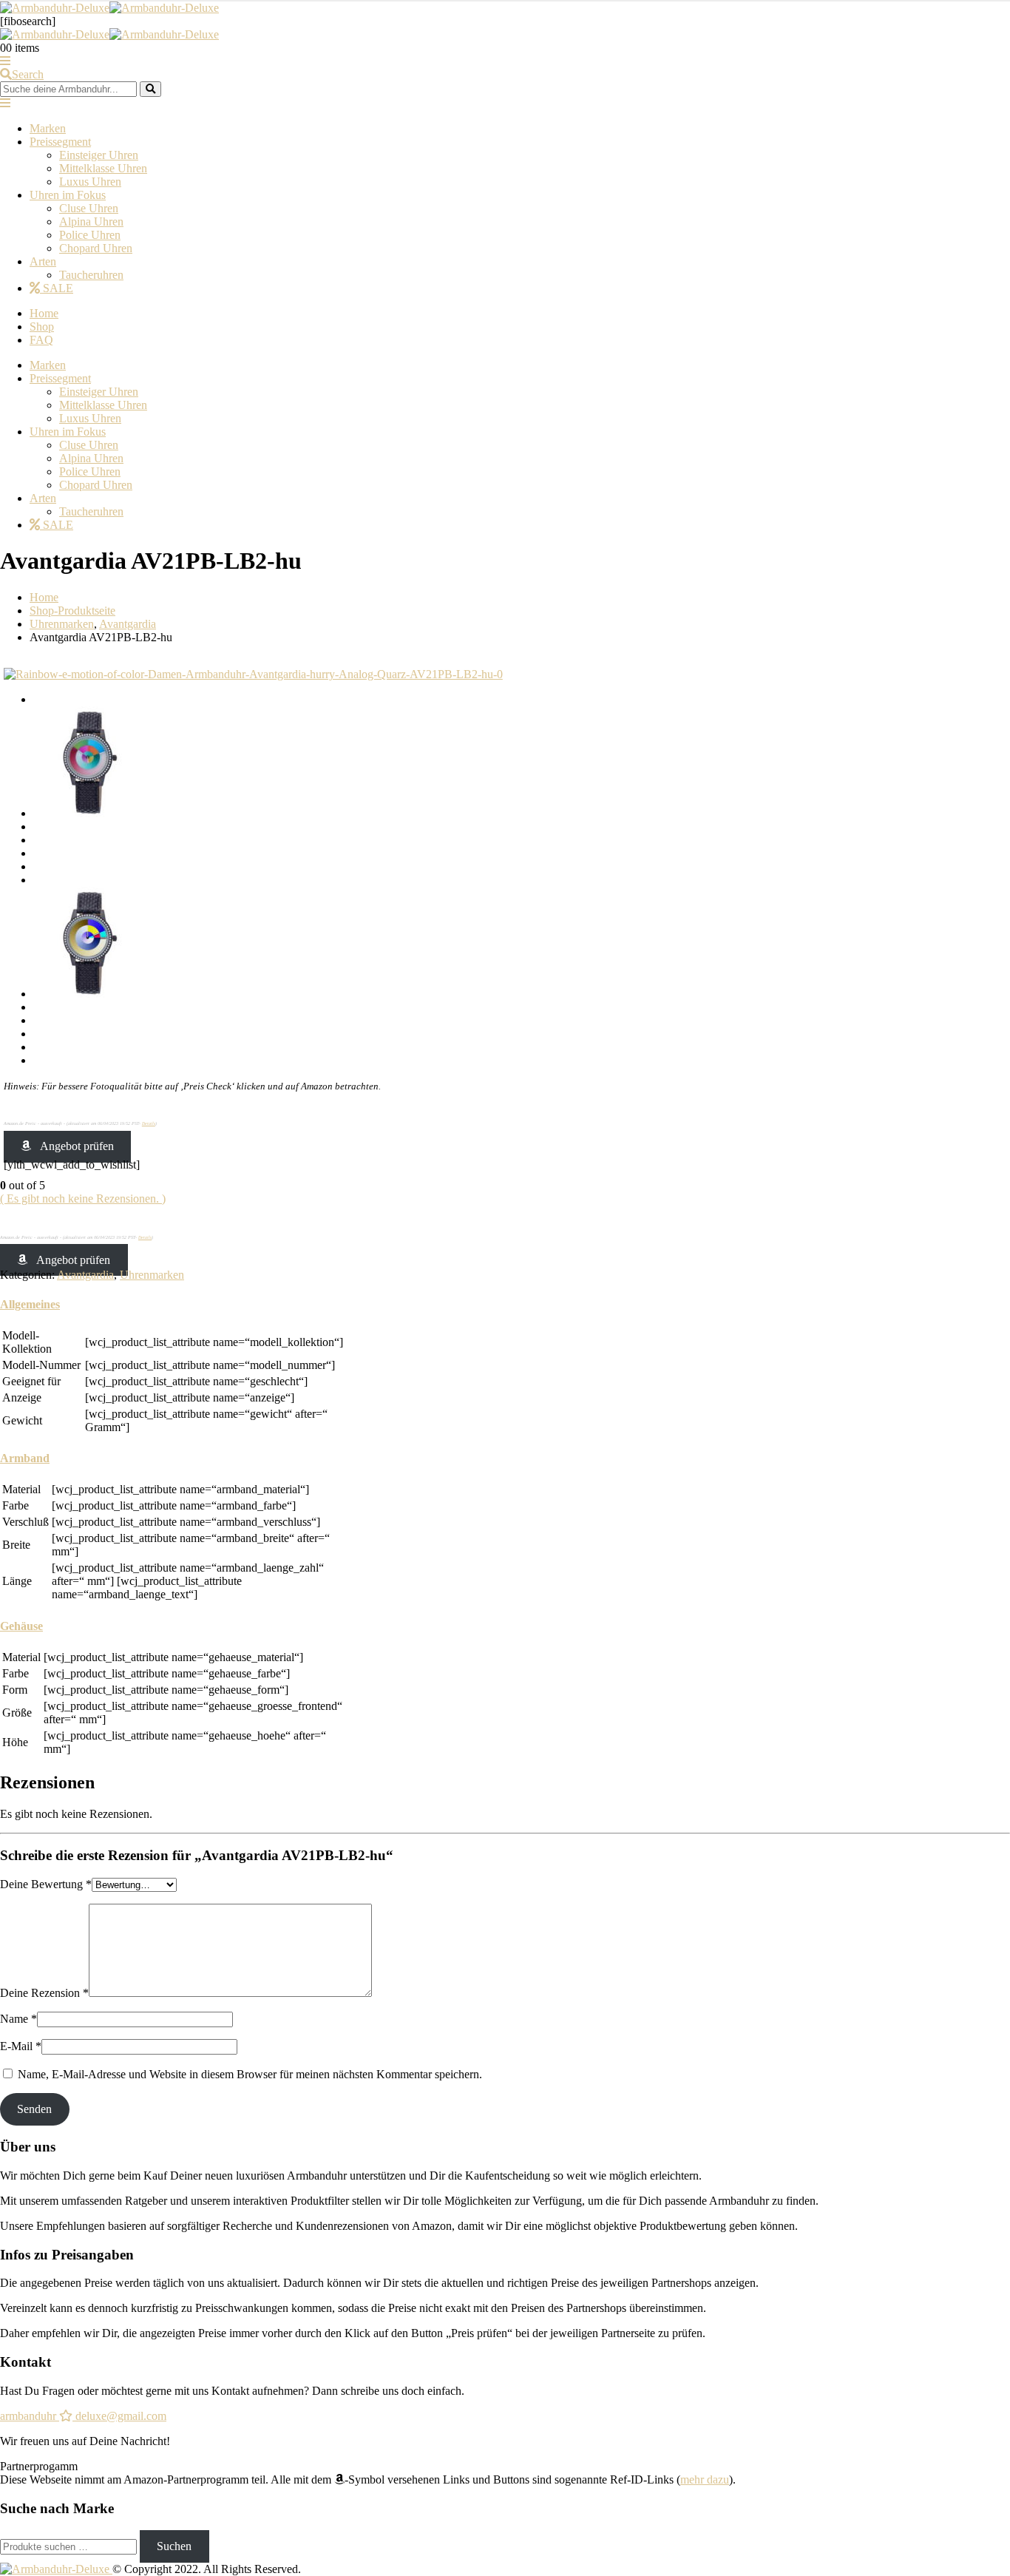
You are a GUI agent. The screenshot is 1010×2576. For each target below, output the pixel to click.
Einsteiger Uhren (99, 155)
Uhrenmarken (152, 1275)
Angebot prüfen (77, 1146)
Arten (43, 261)
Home (44, 313)
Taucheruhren (91, 275)
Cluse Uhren (89, 208)
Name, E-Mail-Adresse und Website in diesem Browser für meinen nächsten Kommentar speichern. (250, 2074)
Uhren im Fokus (68, 195)
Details (149, 1123)
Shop (42, 327)
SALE (57, 288)
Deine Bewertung (46, 1884)
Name (18, 2019)
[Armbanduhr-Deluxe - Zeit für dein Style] (109, 8)
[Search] (150, 89)
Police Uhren (90, 235)
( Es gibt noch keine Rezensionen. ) (83, 1199)
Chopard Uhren (96, 248)
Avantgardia (85, 1275)
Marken (48, 128)
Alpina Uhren (91, 222)
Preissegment (60, 142)
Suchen (174, 2546)
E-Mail (21, 2046)
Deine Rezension (44, 1993)
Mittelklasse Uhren (103, 168)
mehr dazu (705, 2479)
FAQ (41, 340)
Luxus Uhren (90, 182)
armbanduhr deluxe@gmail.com (83, 2416)
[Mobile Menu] (5, 61)
